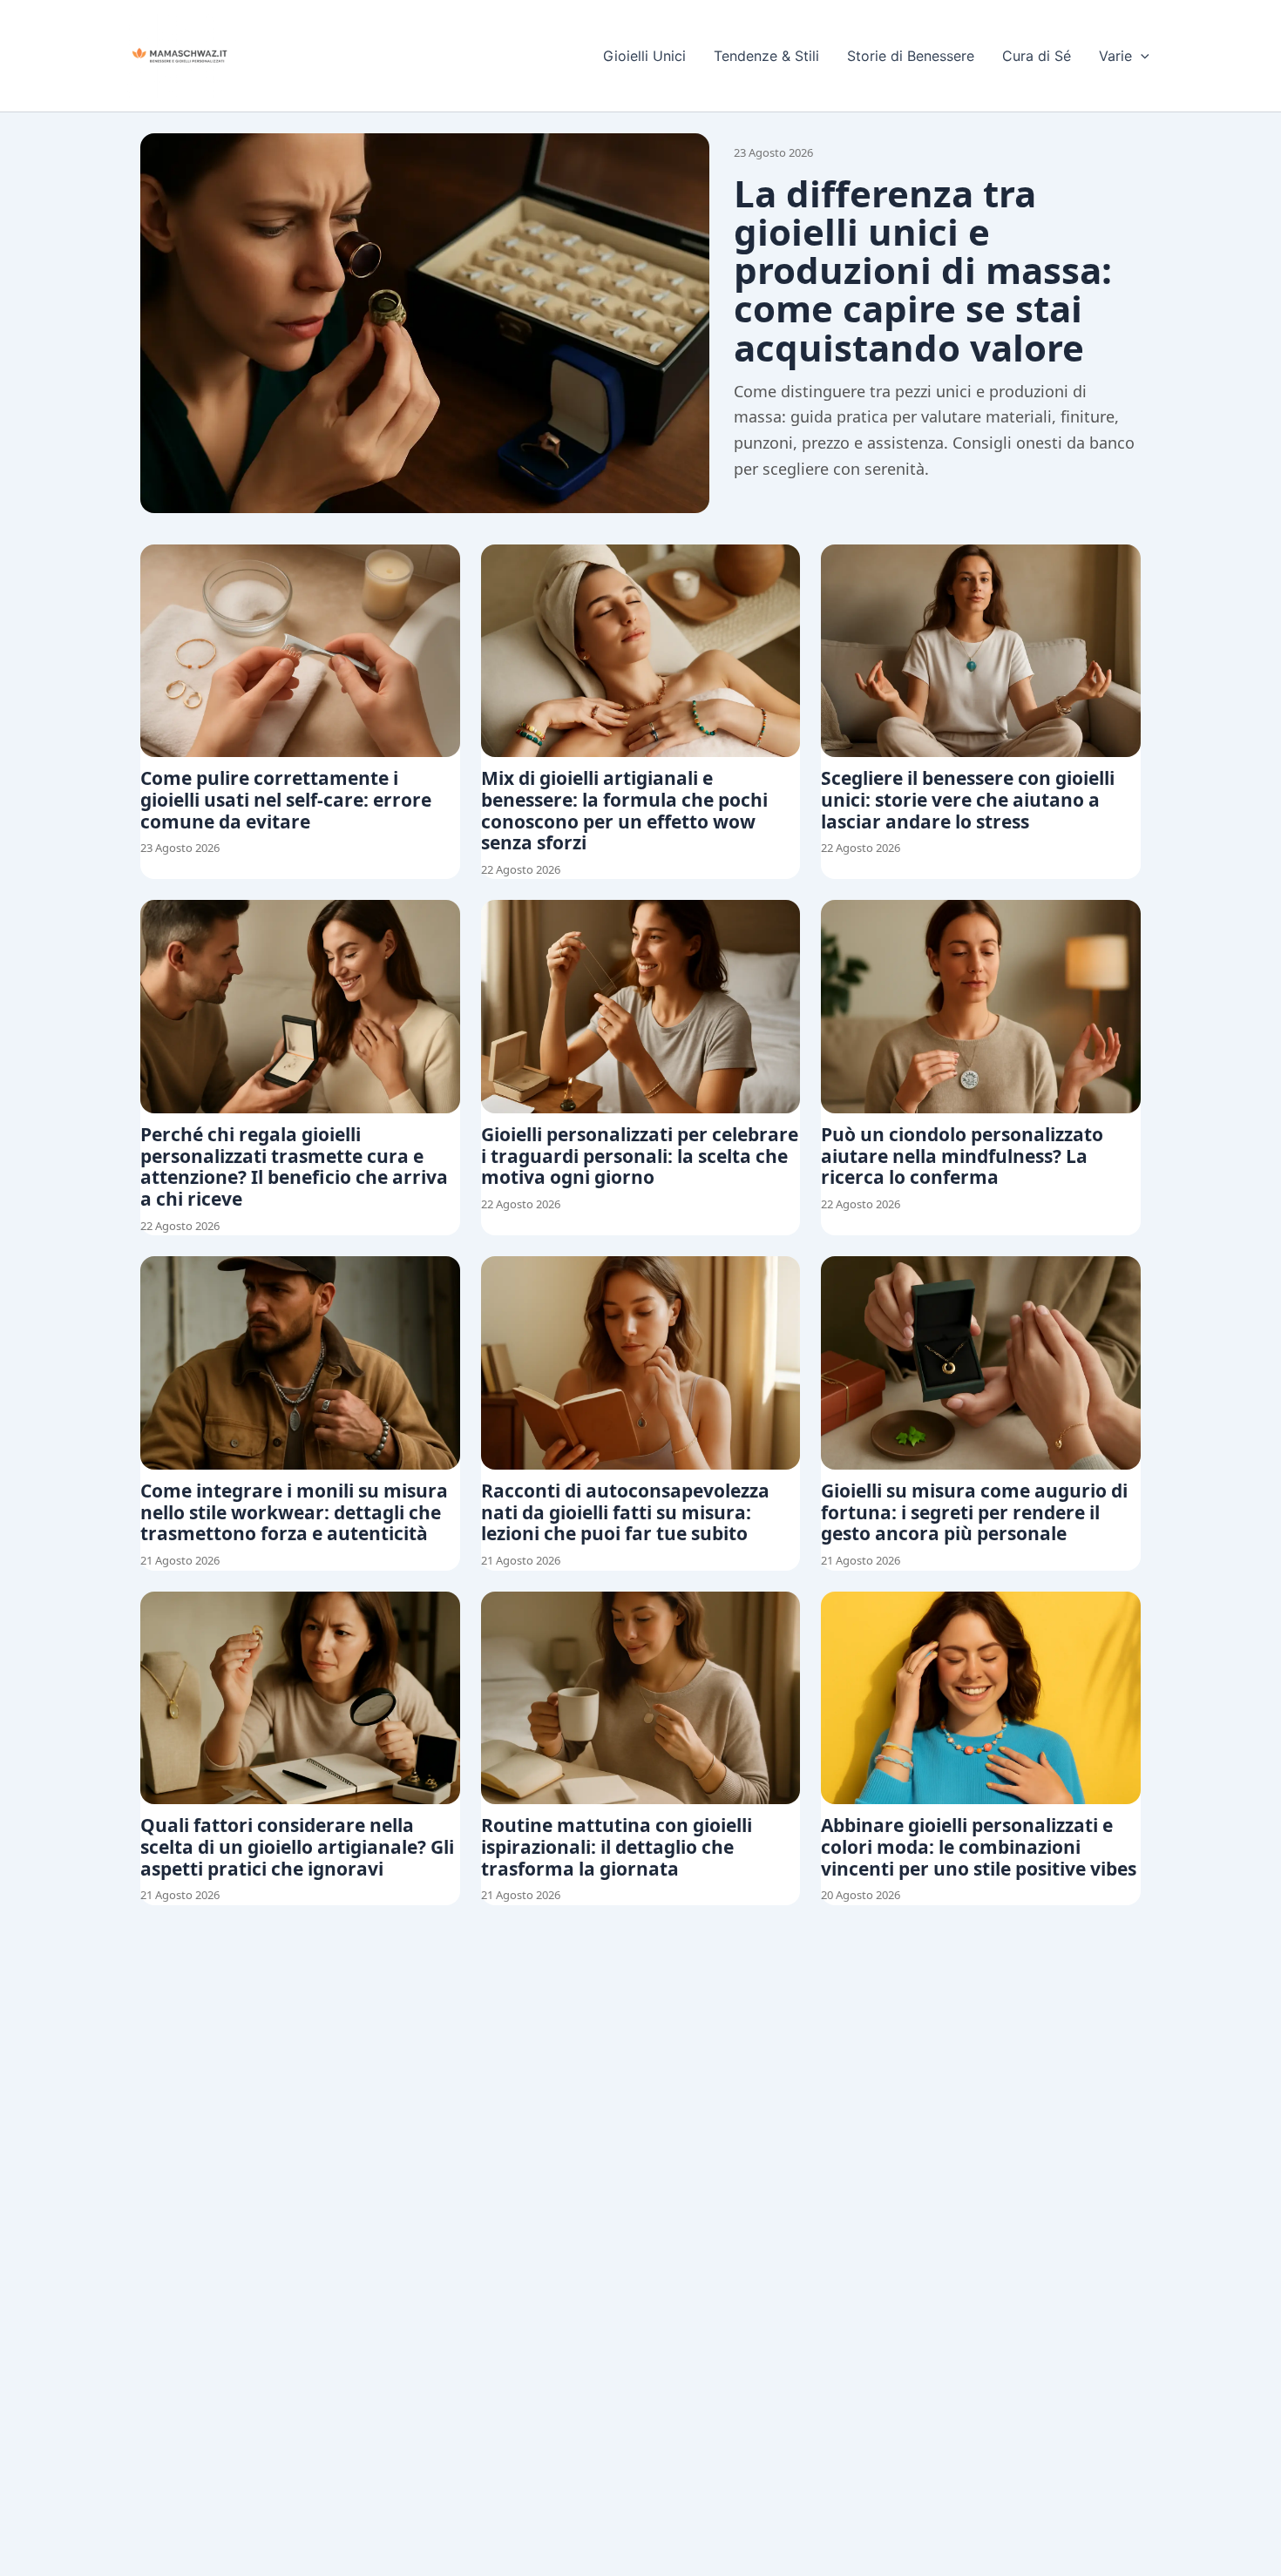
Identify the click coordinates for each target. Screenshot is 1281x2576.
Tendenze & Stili (766, 56)
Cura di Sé (1037, 56)
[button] (1141, 56)
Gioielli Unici (644, 56)
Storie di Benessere (911, 56)
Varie (1115, 56)
